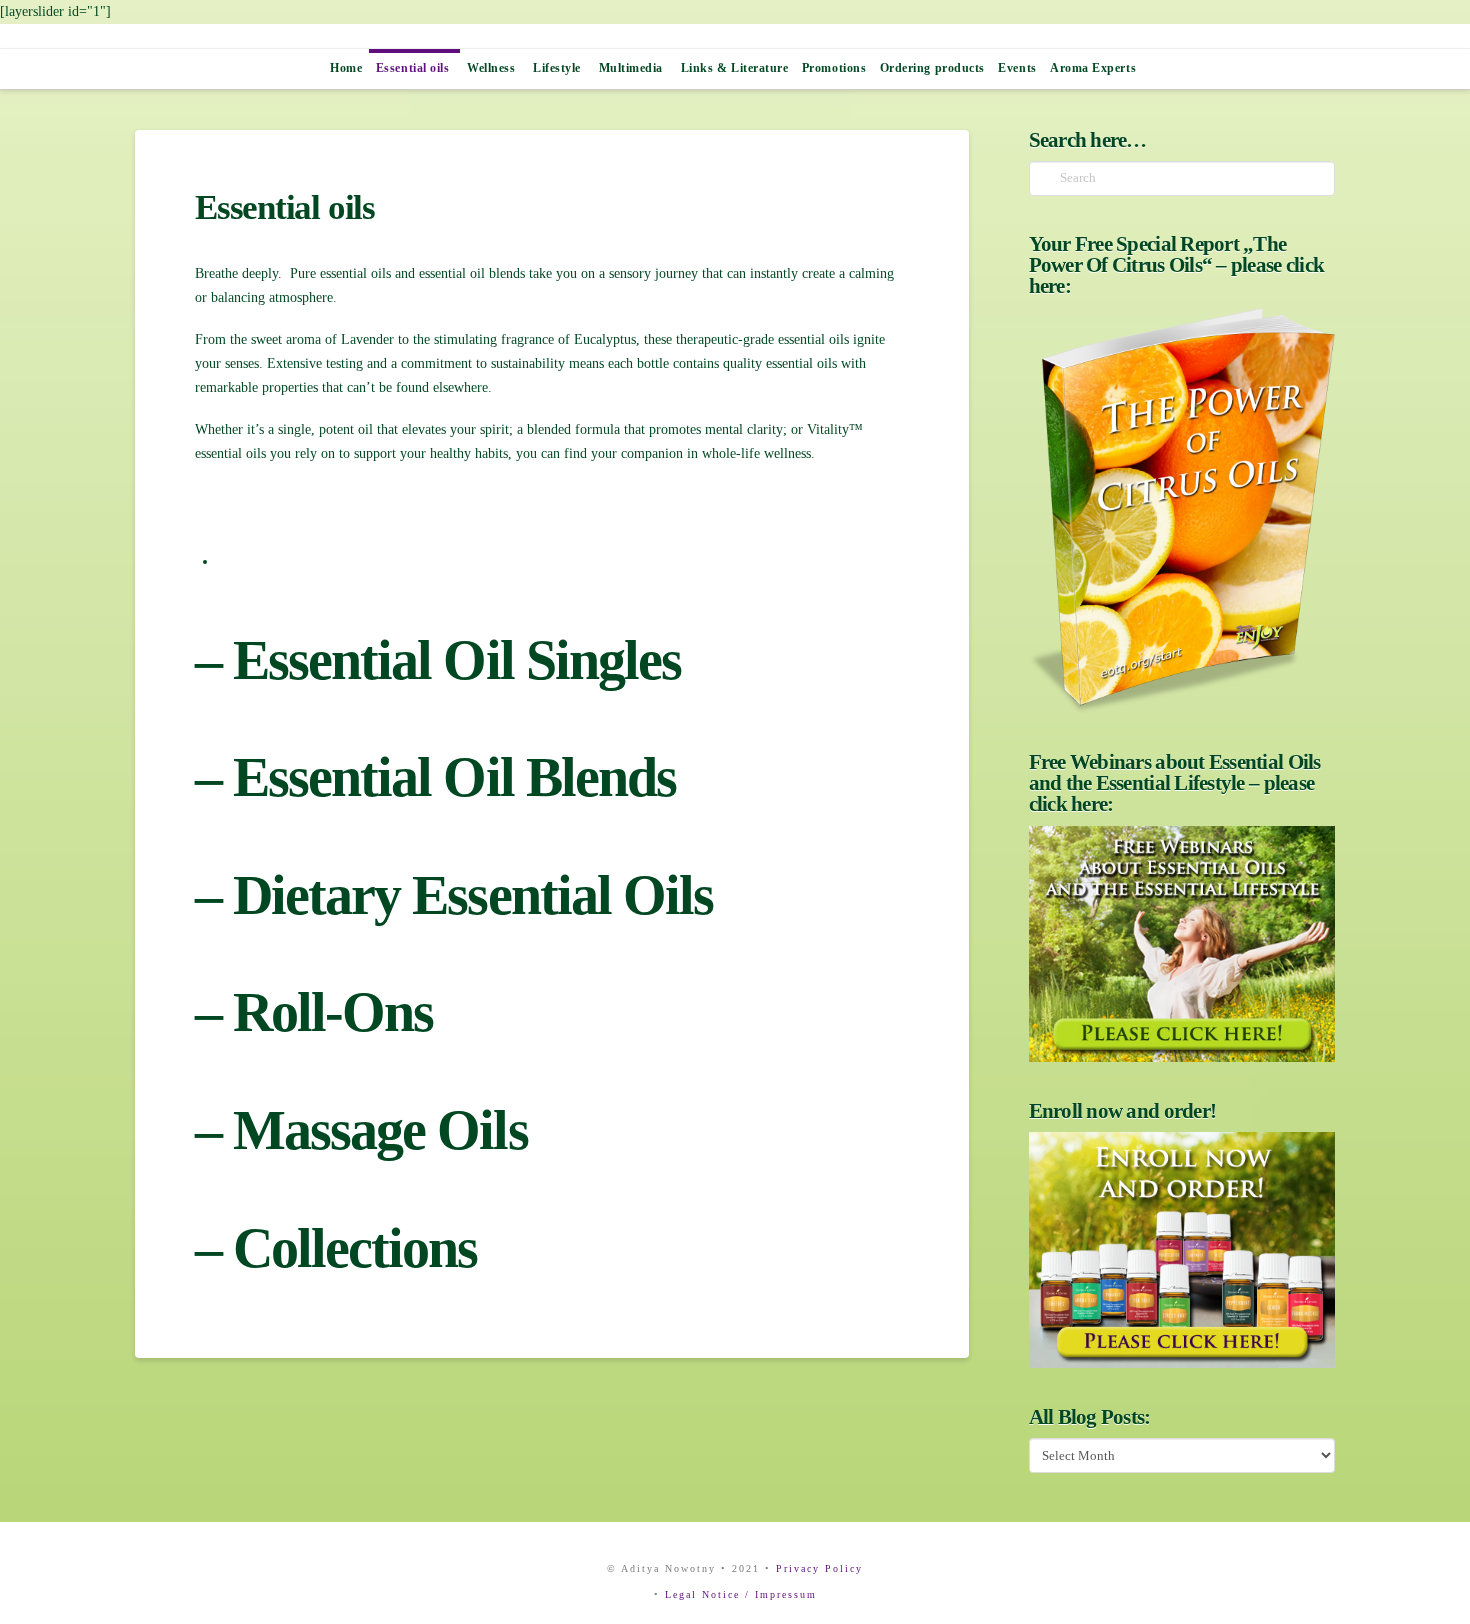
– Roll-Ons (314, 1012)
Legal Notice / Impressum (741, 1594)
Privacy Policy (819, 1568)
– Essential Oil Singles (438, 660)
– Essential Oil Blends (435, 777)
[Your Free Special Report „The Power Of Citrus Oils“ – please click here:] (1182, 511)
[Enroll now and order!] (1182, 1250)
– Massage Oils (361, 1130)
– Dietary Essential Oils (454, 895)
